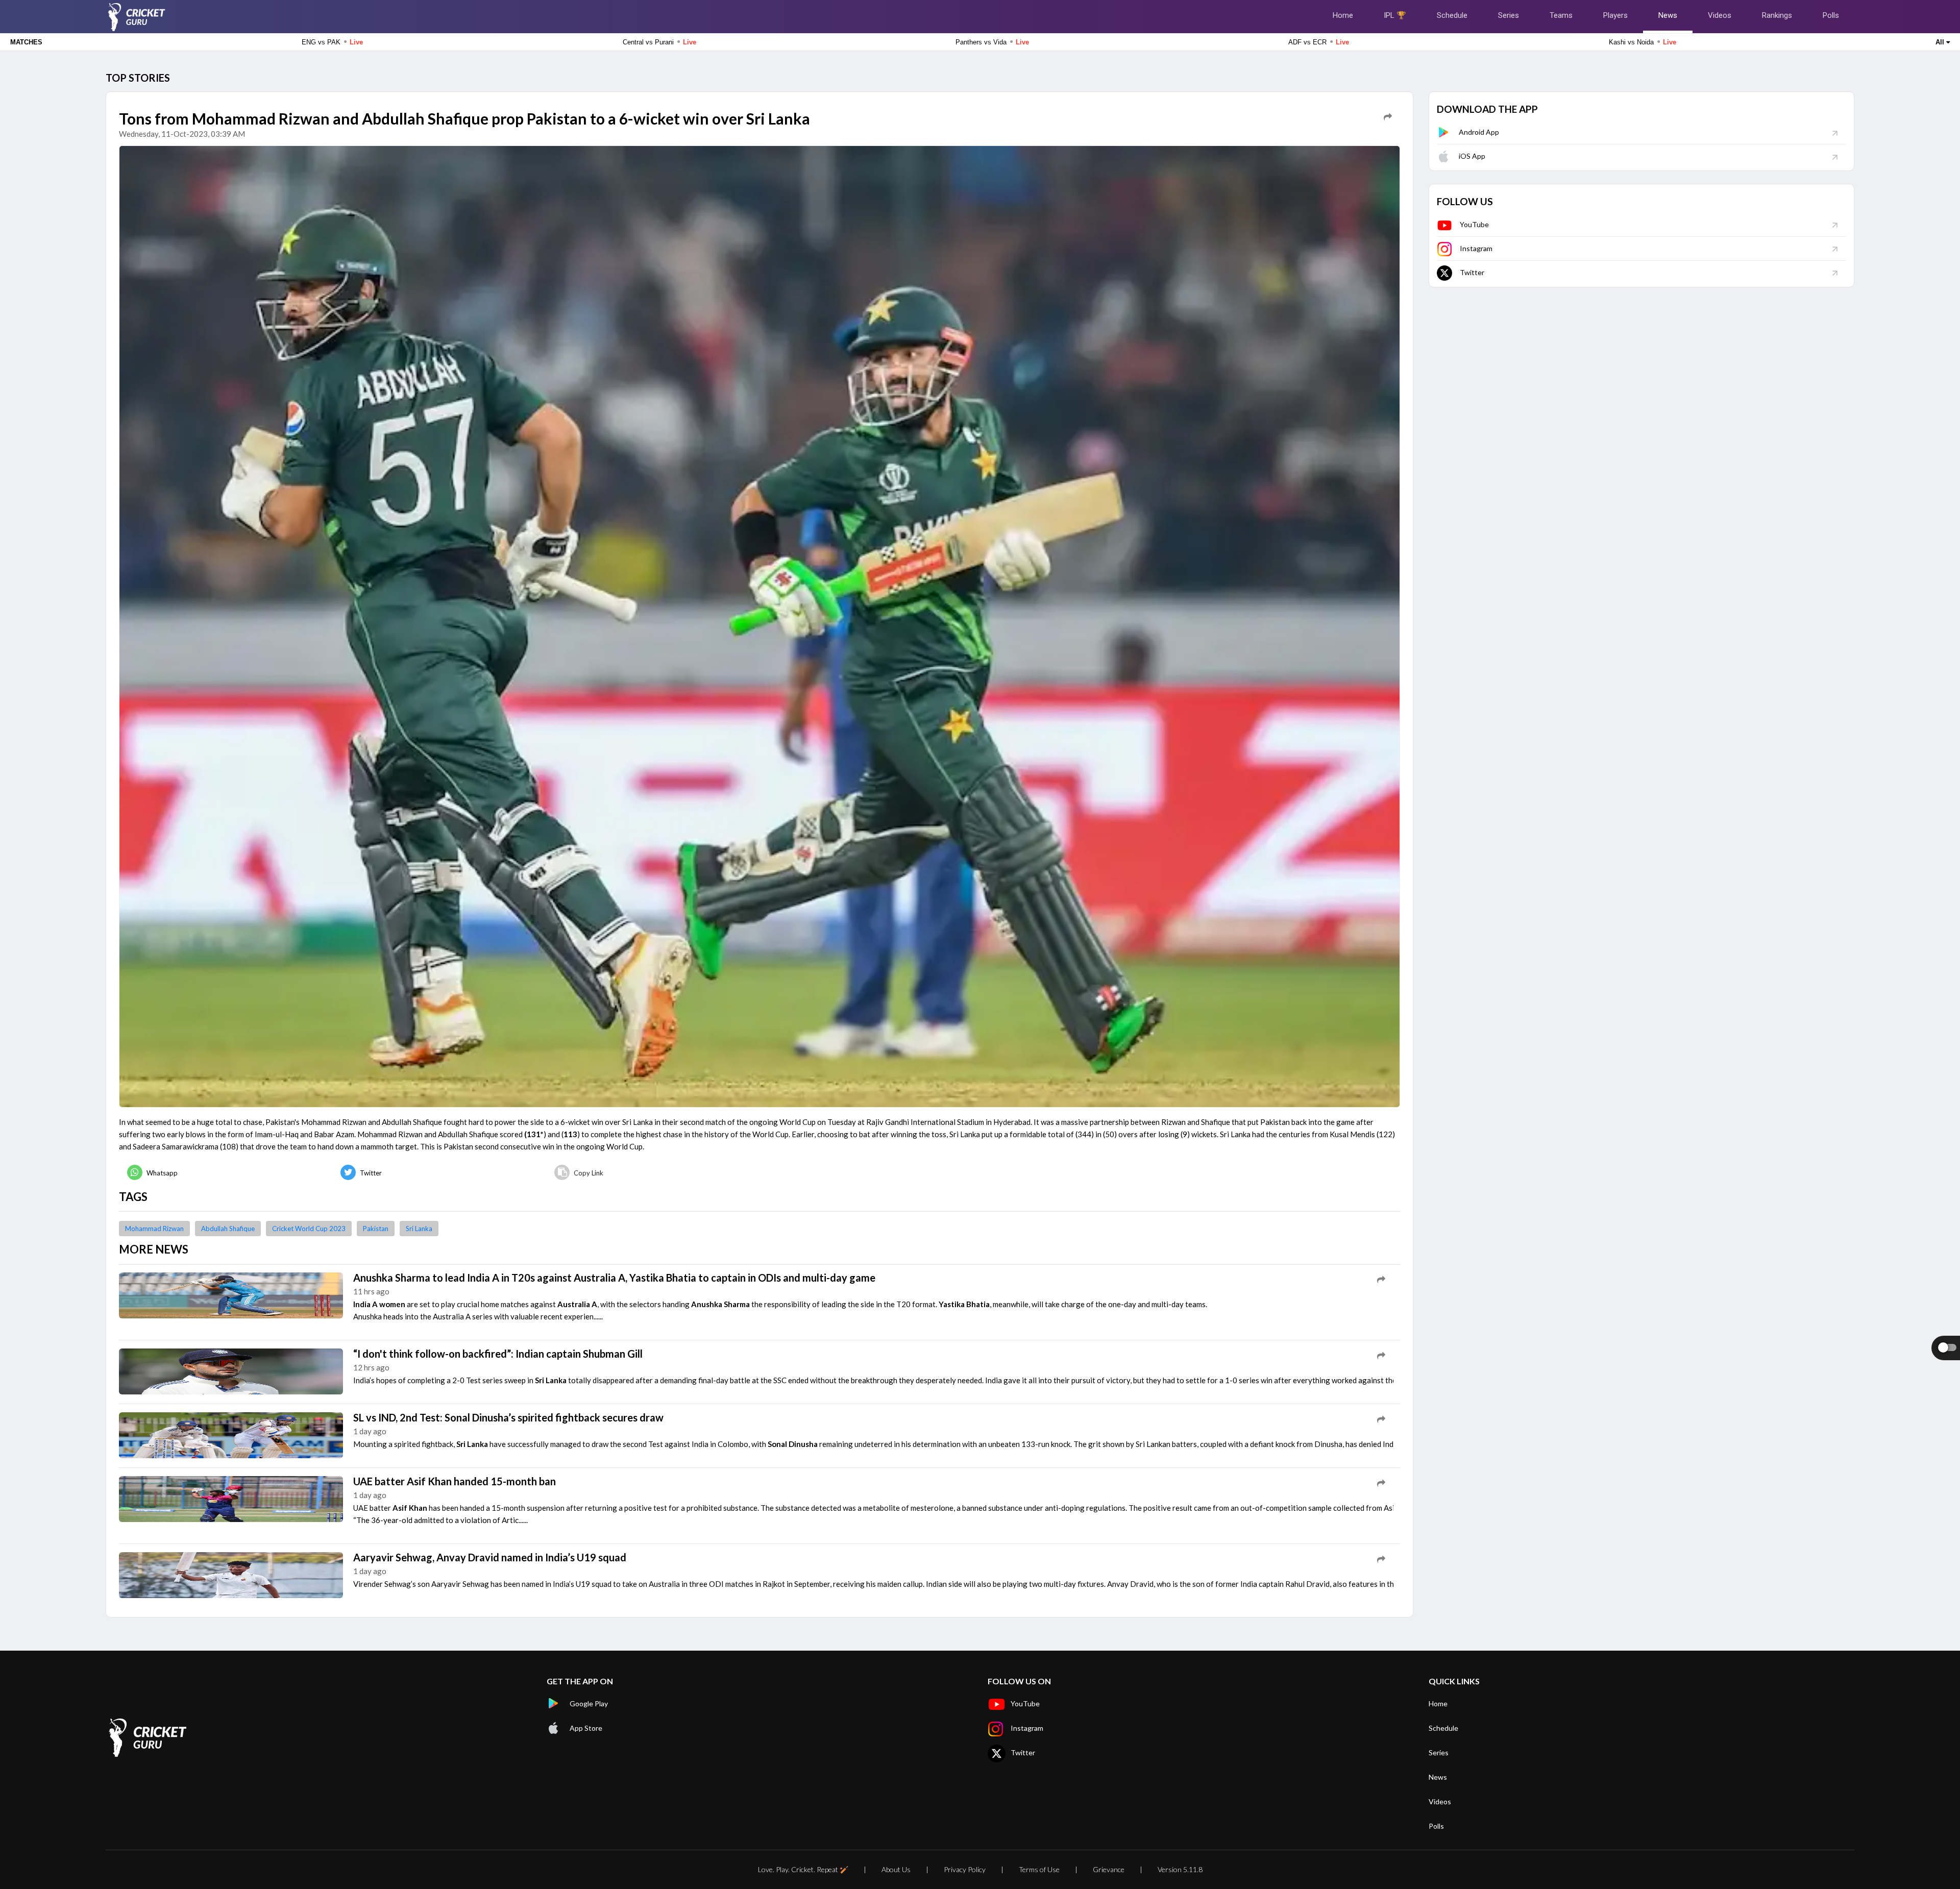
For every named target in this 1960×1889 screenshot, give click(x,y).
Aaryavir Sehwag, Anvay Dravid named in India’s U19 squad (490, 1557)
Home (1343, 15)
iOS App (1472, 156)
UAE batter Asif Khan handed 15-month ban (455, 1481)
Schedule (1452, 15)
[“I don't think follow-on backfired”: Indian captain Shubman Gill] (231, 1370)
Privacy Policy (965, 1869)
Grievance (1109, 1869)
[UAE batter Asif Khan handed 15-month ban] (231, 1498)
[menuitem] (226, 1173)
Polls (1831, 15)
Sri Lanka (419, 1229)
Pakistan (376, 1229)
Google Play (589, 1703)
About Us (896, 1869)
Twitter (1472, 272)
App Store (586, 1728)
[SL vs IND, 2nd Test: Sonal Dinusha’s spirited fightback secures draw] (231, 1434)
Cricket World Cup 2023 (309, 1229)
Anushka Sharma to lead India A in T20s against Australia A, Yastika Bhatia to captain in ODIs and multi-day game (614, 1278)
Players (1615, 15)
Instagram (1476, 248)
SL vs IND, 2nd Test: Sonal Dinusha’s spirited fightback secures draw (508, 1417)
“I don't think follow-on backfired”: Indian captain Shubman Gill (498, 1354)
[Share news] (1388, 117)
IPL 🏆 (1395, 15)
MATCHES (26, 42)
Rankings (1777, 15)
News (1668, 15)
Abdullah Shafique (228, 1229)
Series (1509, 15)
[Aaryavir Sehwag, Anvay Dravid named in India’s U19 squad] (231, 1574)
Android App (1479, 132)
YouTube (1474, 224)
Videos (1720, 15)
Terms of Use (1039, 1869)
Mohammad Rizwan (154, 1229)
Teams (1561, 15)
